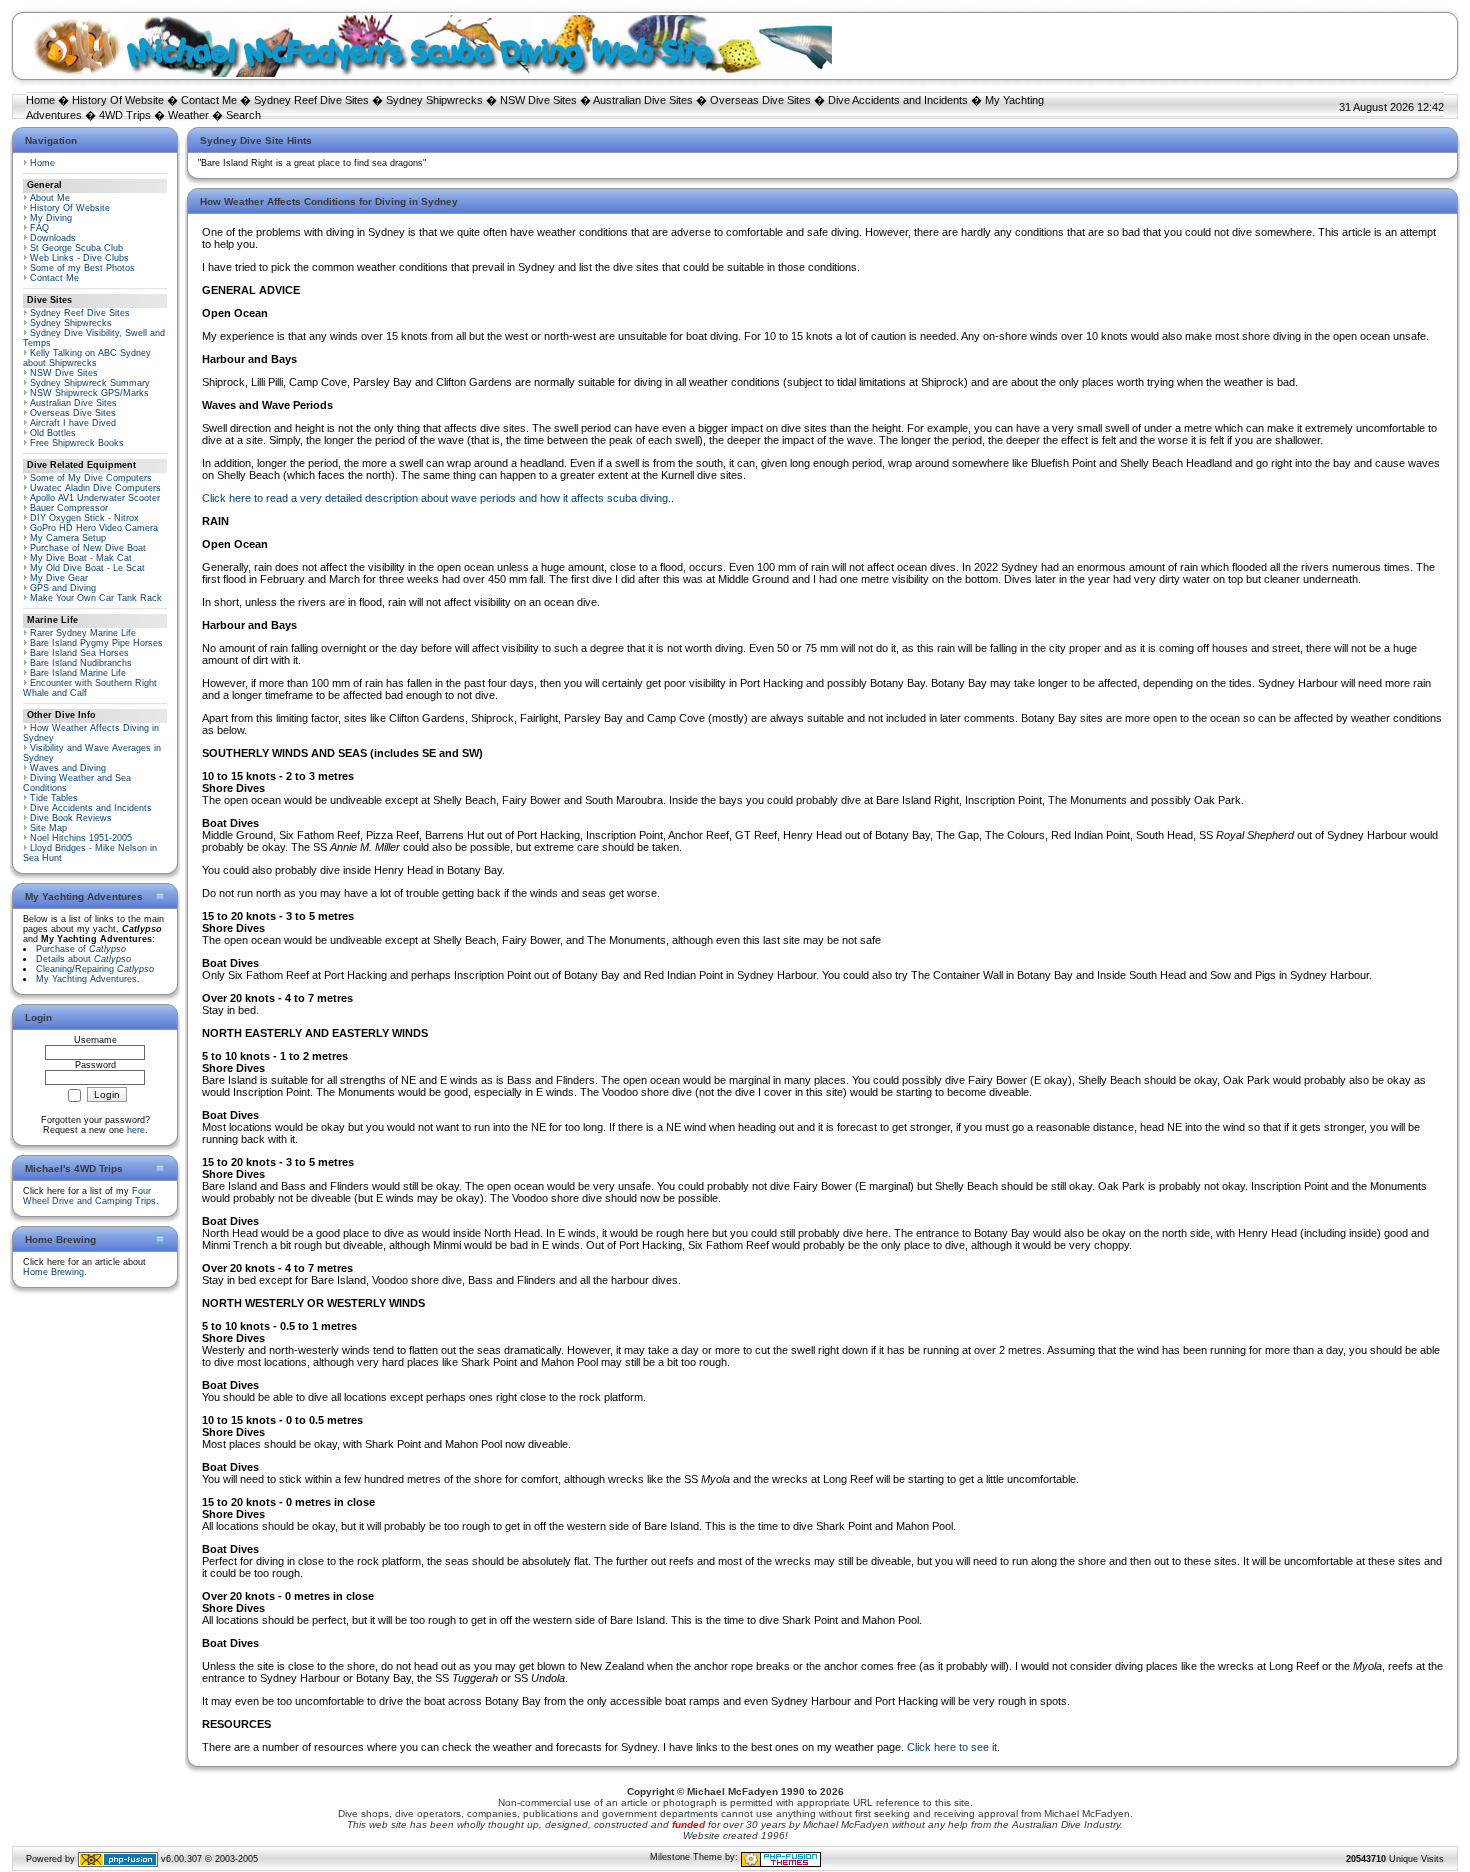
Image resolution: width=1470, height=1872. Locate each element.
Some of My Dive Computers (91, 478)
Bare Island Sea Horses (79, 653)
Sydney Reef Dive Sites (311, 100)
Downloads (53, 238)
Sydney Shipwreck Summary (90, 383)
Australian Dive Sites (643, 100)
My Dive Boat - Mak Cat (81, 558)
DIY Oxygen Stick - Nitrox (84, 518)
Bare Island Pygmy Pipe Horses (96, 643)
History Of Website (118, 100)
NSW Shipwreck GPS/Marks (89, 393)
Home (40, 100)
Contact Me (209, 100)
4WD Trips (125, 115)
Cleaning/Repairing (95, 969)
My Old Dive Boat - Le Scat (87, 568)
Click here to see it (952, 1747)
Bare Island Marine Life (78, 673)
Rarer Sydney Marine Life (83, 633)
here (136, 1130)
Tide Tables (54, 798)
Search (243, 115)
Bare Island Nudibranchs (81, 663)
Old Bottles (53, 433)
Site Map (48, 828)
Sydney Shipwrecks (434, 100)
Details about (83, 959)
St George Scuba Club (76, 248)
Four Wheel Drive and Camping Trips (89, 1196)
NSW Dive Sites (538, 100)
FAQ (39, 228)
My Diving (51, 218)
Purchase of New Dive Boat (88, 548)
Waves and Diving (68, 768)
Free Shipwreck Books (77, 443)
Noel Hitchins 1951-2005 (81, 838)
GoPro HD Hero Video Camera (94, 528)
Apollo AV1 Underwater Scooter (95, 498)
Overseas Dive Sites (760, 100)
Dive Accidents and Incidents (898, 100)
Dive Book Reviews (71, 818)
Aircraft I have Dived (73, 423)
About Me (50, 198)
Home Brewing (53, 1272)
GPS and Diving (63, 588)
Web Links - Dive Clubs (79, 258)
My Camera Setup (68, 538)
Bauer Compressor (69, 508)
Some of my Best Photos (82, 268)
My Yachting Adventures (86, 979)
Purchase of (81, 949)
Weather (188, 115)
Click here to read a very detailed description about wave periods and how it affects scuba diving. (436, 498)
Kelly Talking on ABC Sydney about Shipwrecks (87, 358)
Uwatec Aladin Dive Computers (95, 488)
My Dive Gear (59, 578)
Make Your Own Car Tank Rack (96, 598)
